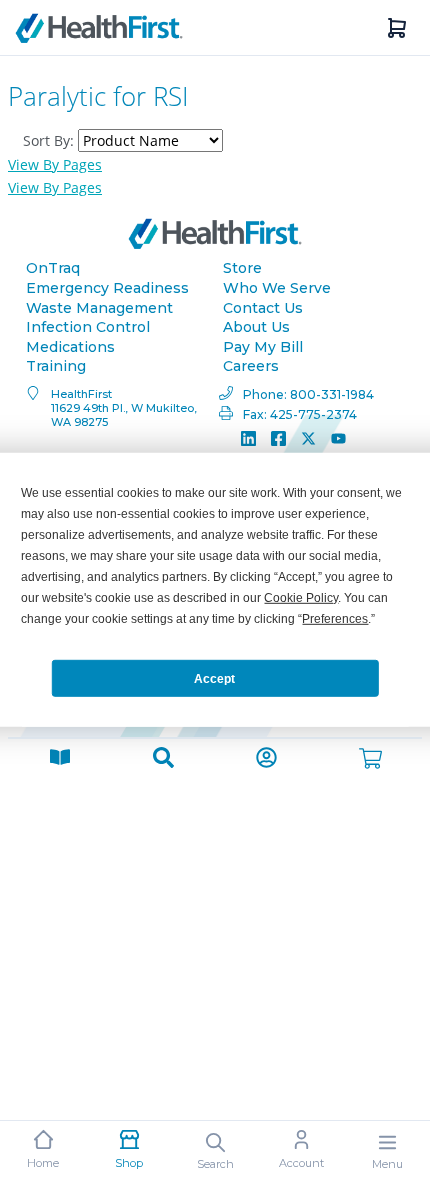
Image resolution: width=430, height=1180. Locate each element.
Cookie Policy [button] (301, 598)
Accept (214, 678)
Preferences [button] (335, 619)
